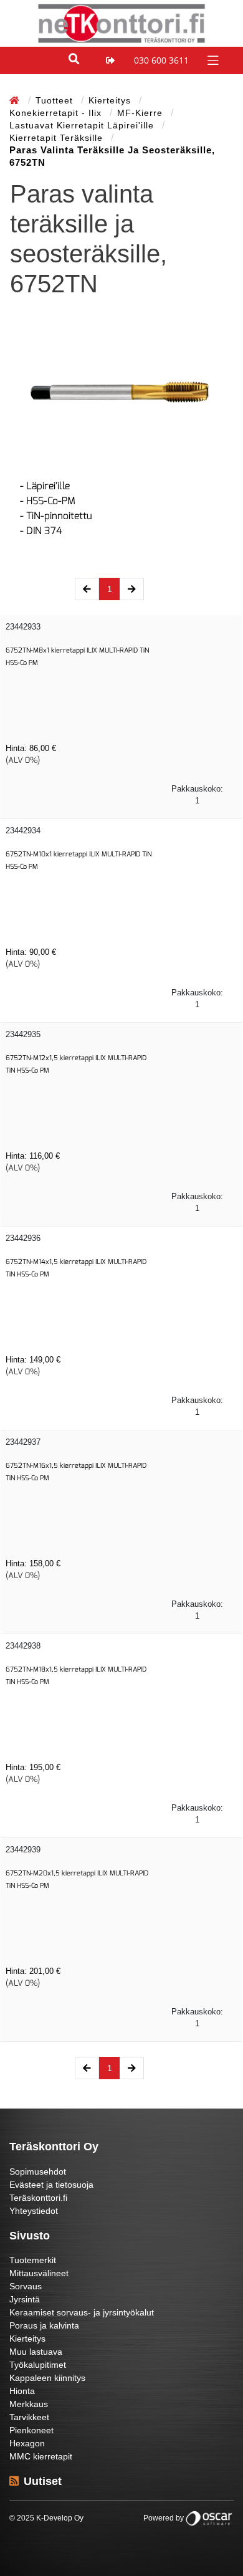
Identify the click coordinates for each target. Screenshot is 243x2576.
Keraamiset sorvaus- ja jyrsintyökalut (82, 2312)
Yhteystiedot (34, 2211)
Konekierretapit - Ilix (57, 113)
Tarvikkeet (29, 2417)
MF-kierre (141, 113)
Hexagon (27, 2443)
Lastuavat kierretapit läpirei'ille (83, 125)
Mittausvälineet (39, 2273)
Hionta (22, 2391)
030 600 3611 (161, 60)
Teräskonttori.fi (38, 2198)
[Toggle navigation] (212, 60)
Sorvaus (26, 2286)
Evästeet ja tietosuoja (51, 2185)
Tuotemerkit (33, 2260)
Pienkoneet (31, 2430)
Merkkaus (29, 2404)
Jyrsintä (25, 2299)
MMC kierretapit (41, 2456)
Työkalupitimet (38, 2365)
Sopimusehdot (38, 2171)
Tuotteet (56, 100)
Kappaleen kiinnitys (47, 2378)
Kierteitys (111, 100)
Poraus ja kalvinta (44, 2325)
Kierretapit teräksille (58, 138)
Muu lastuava (36, 2352)
